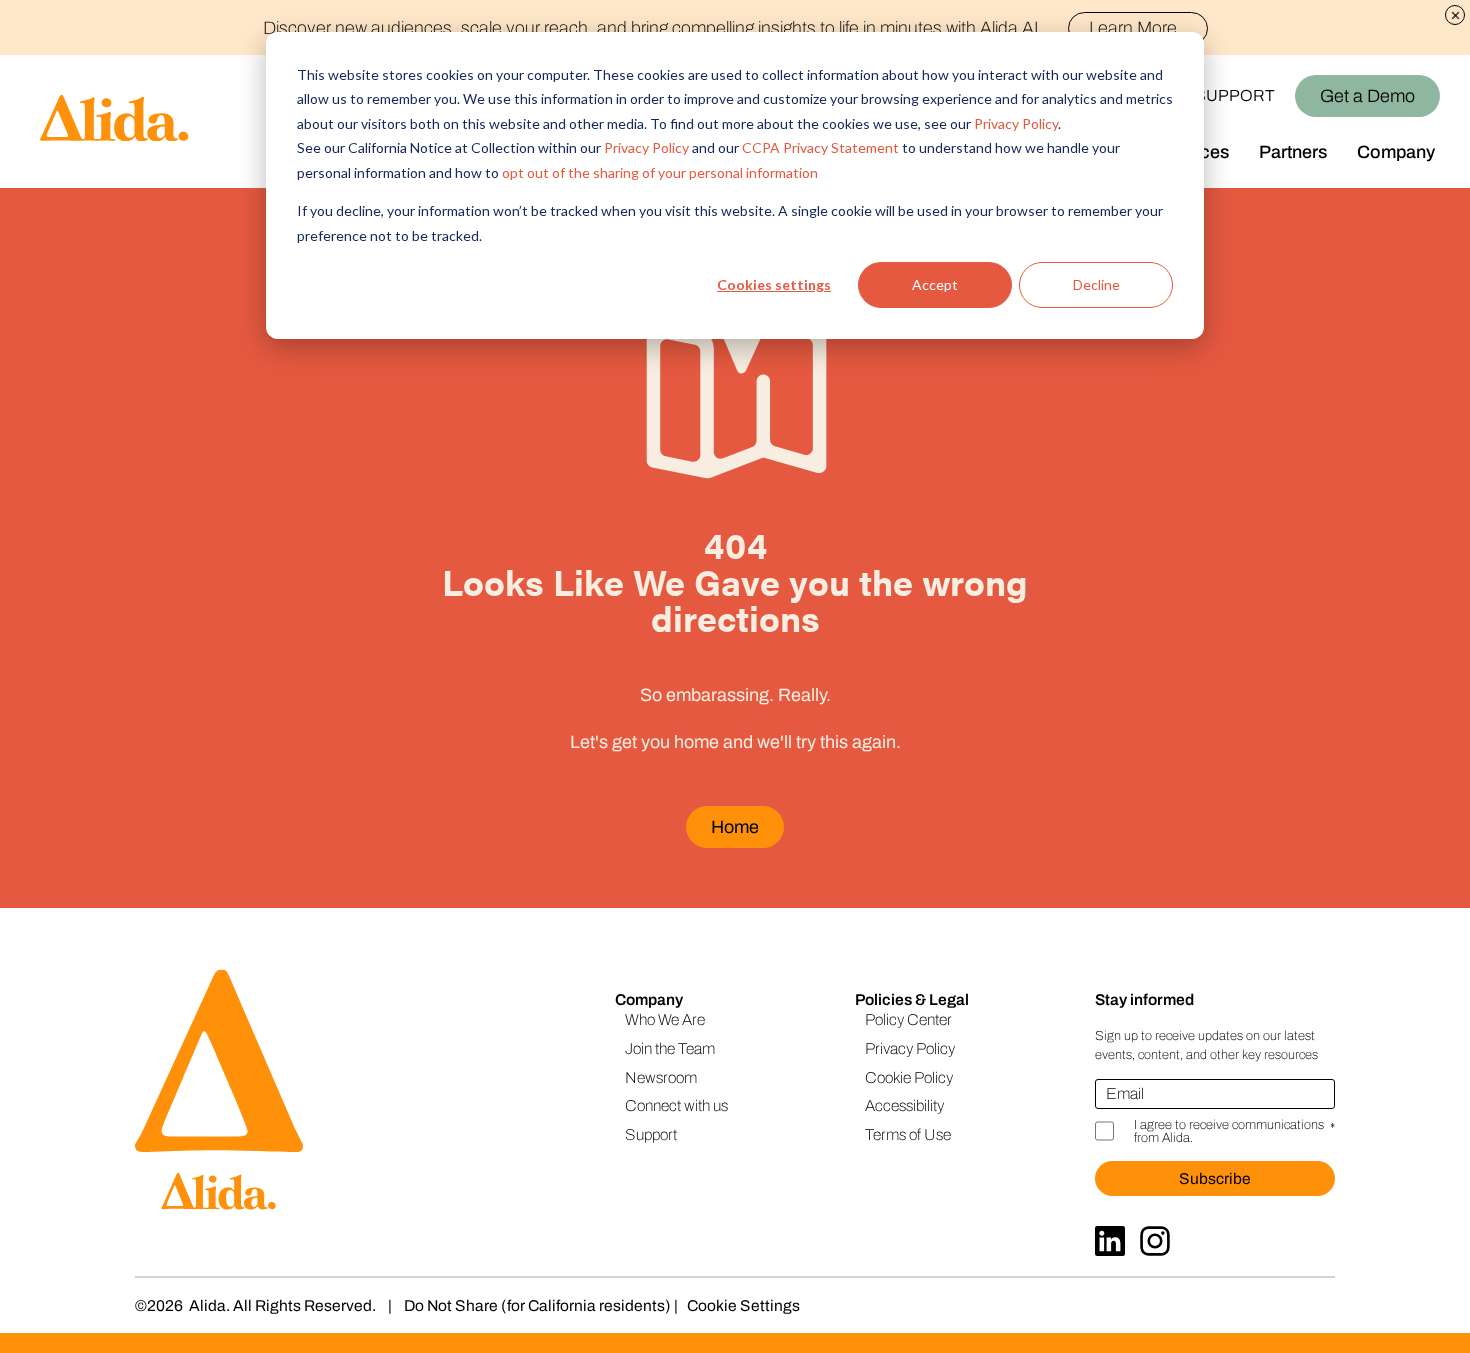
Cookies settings (774, 284)
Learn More (1133, 28)
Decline (1096, 284)
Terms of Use (908, 1134)
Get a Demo (1367, 96)
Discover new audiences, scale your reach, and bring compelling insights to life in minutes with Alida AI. (720, 28)
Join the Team (670, 1048)
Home (735, 827)
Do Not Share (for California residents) (537, 1305)
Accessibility (904, 1105)
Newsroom (661, 1077)
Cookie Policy (909, 1077)
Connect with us (676, 1105)
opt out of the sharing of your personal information (660, 172)
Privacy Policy (1016, 123)
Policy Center (908, 1019)
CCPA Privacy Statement (820, 147)
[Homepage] (95, 122)
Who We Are (665, 1019)
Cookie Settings (743, 1305)
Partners (1293, 152)
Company (1396, 152)
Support (1235, 95)
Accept (935, 284)
